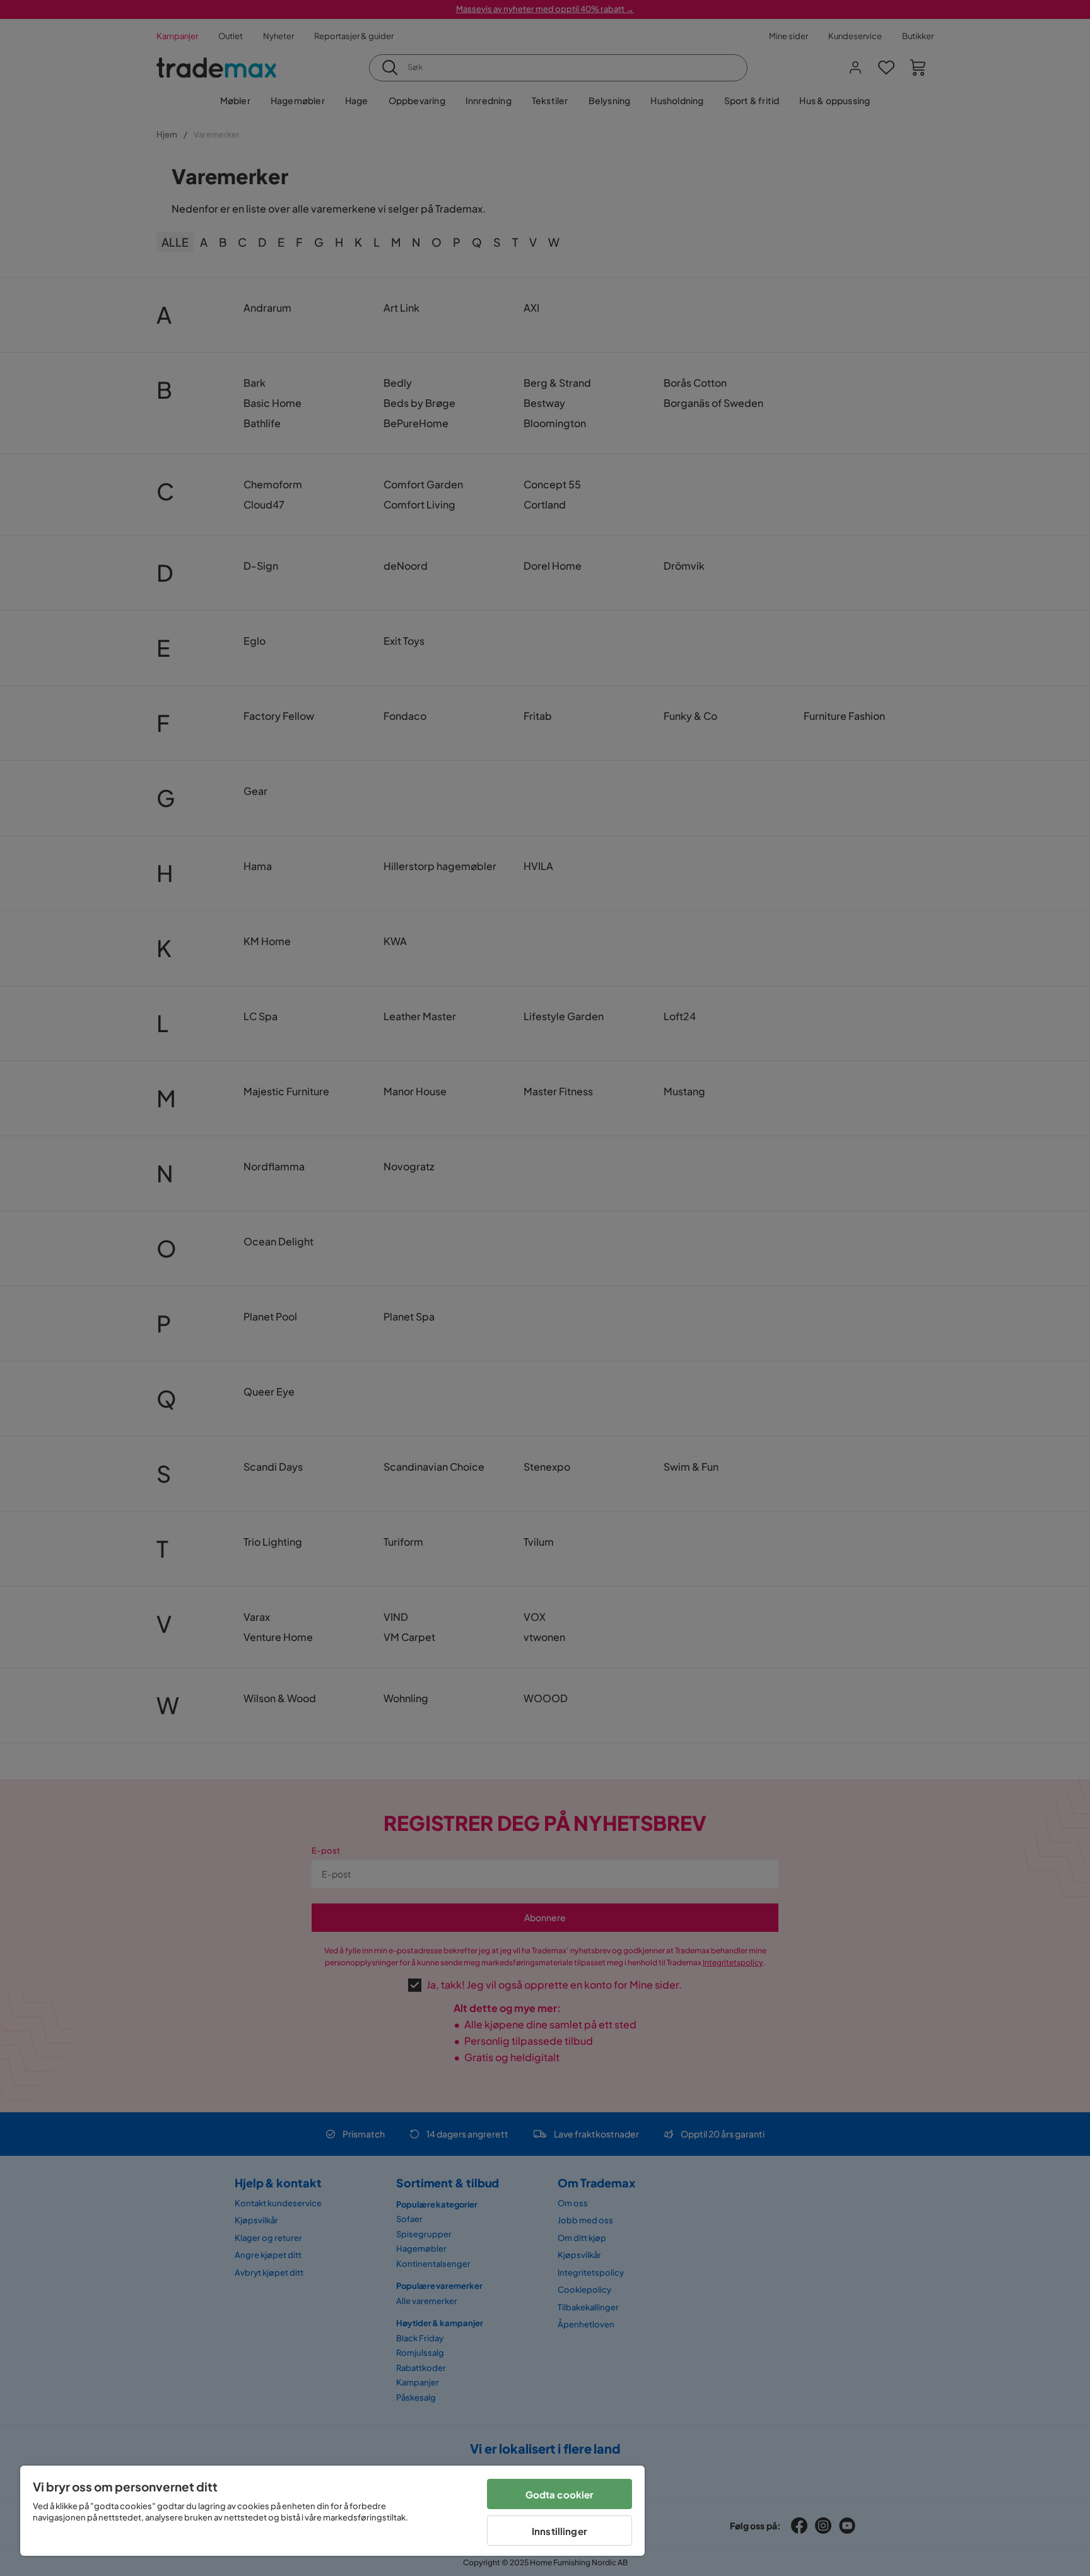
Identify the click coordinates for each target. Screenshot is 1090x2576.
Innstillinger (560, 2531)
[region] (332, 2511)
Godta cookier (560, 2494)
